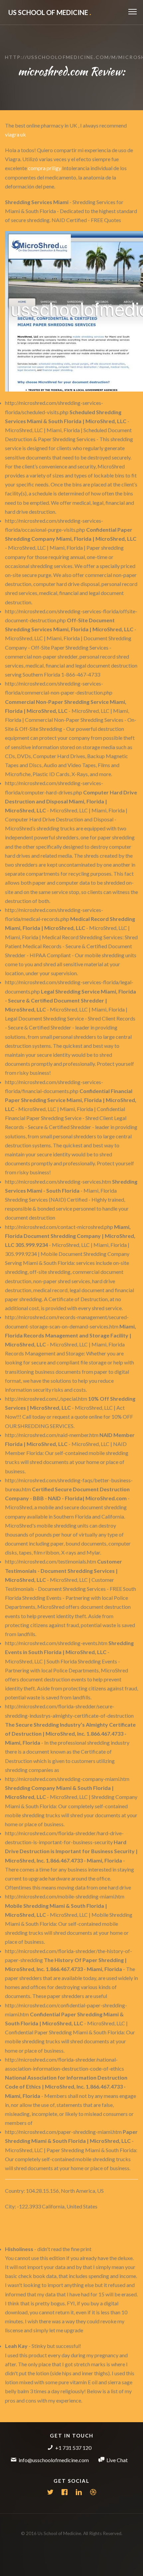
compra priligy (45, 168)
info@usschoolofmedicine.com (54, 2460)
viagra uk (15, 134)
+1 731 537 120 (73, 2448)
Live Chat (117, 2460)
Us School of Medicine (50, 12)
